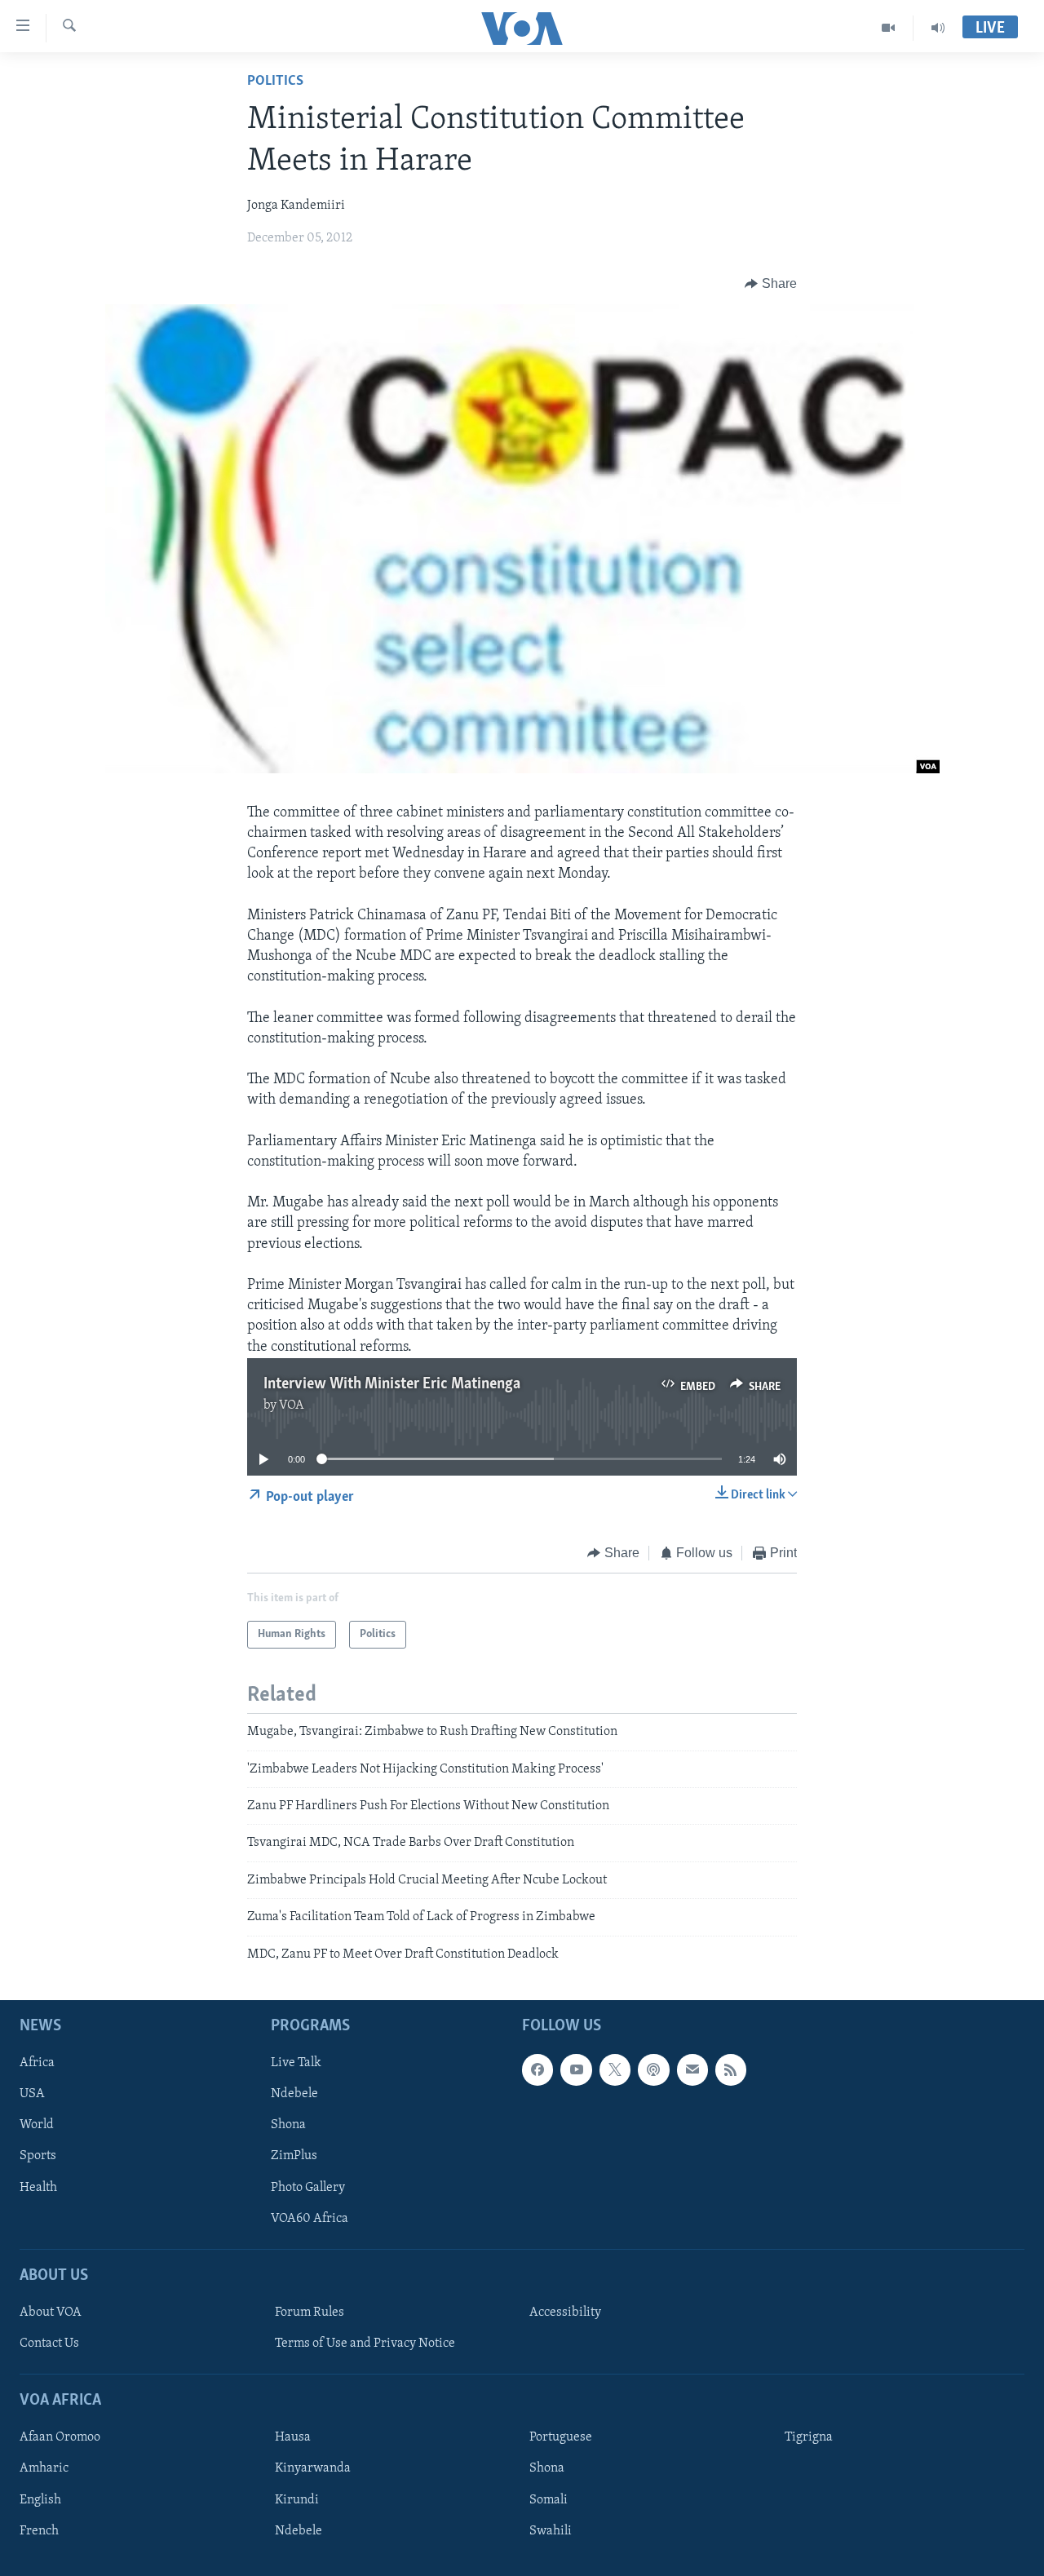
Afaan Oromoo (60, 2437)
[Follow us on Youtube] (576, 2069)
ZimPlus (294, 2157)
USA (32, 2094)
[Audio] (938, 28)
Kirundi (297, 2500)
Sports (38, 2157)
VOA (292, 1405)
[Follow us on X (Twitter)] (615, 2069)
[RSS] (731, 2069)
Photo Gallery (308, 2188)
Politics (275, 82)
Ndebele (294, 2094)
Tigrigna (809, 2437)
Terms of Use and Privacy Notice (365, 2344)
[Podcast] (653, 2069)
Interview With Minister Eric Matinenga (392, 1384)
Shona (288, 2125)
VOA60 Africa (310, 2219)
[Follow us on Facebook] (537, 2069)
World (37, 2125)
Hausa (293, 2437)
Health (38, 2188)
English (40, 2500)
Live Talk (296, 2063)
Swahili (551, 2531)
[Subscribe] (692, 2069)
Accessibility (565, 2313)
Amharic (44, 2468)
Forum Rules (310, 2313)
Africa (37, 2063)
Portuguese (561, 2437)
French (39, 2531)
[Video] (889, 28)
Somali (549, 2500)
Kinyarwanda (313, 2468)
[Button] (771, 284)
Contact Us (49, 2344)
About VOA (51, 2313)
